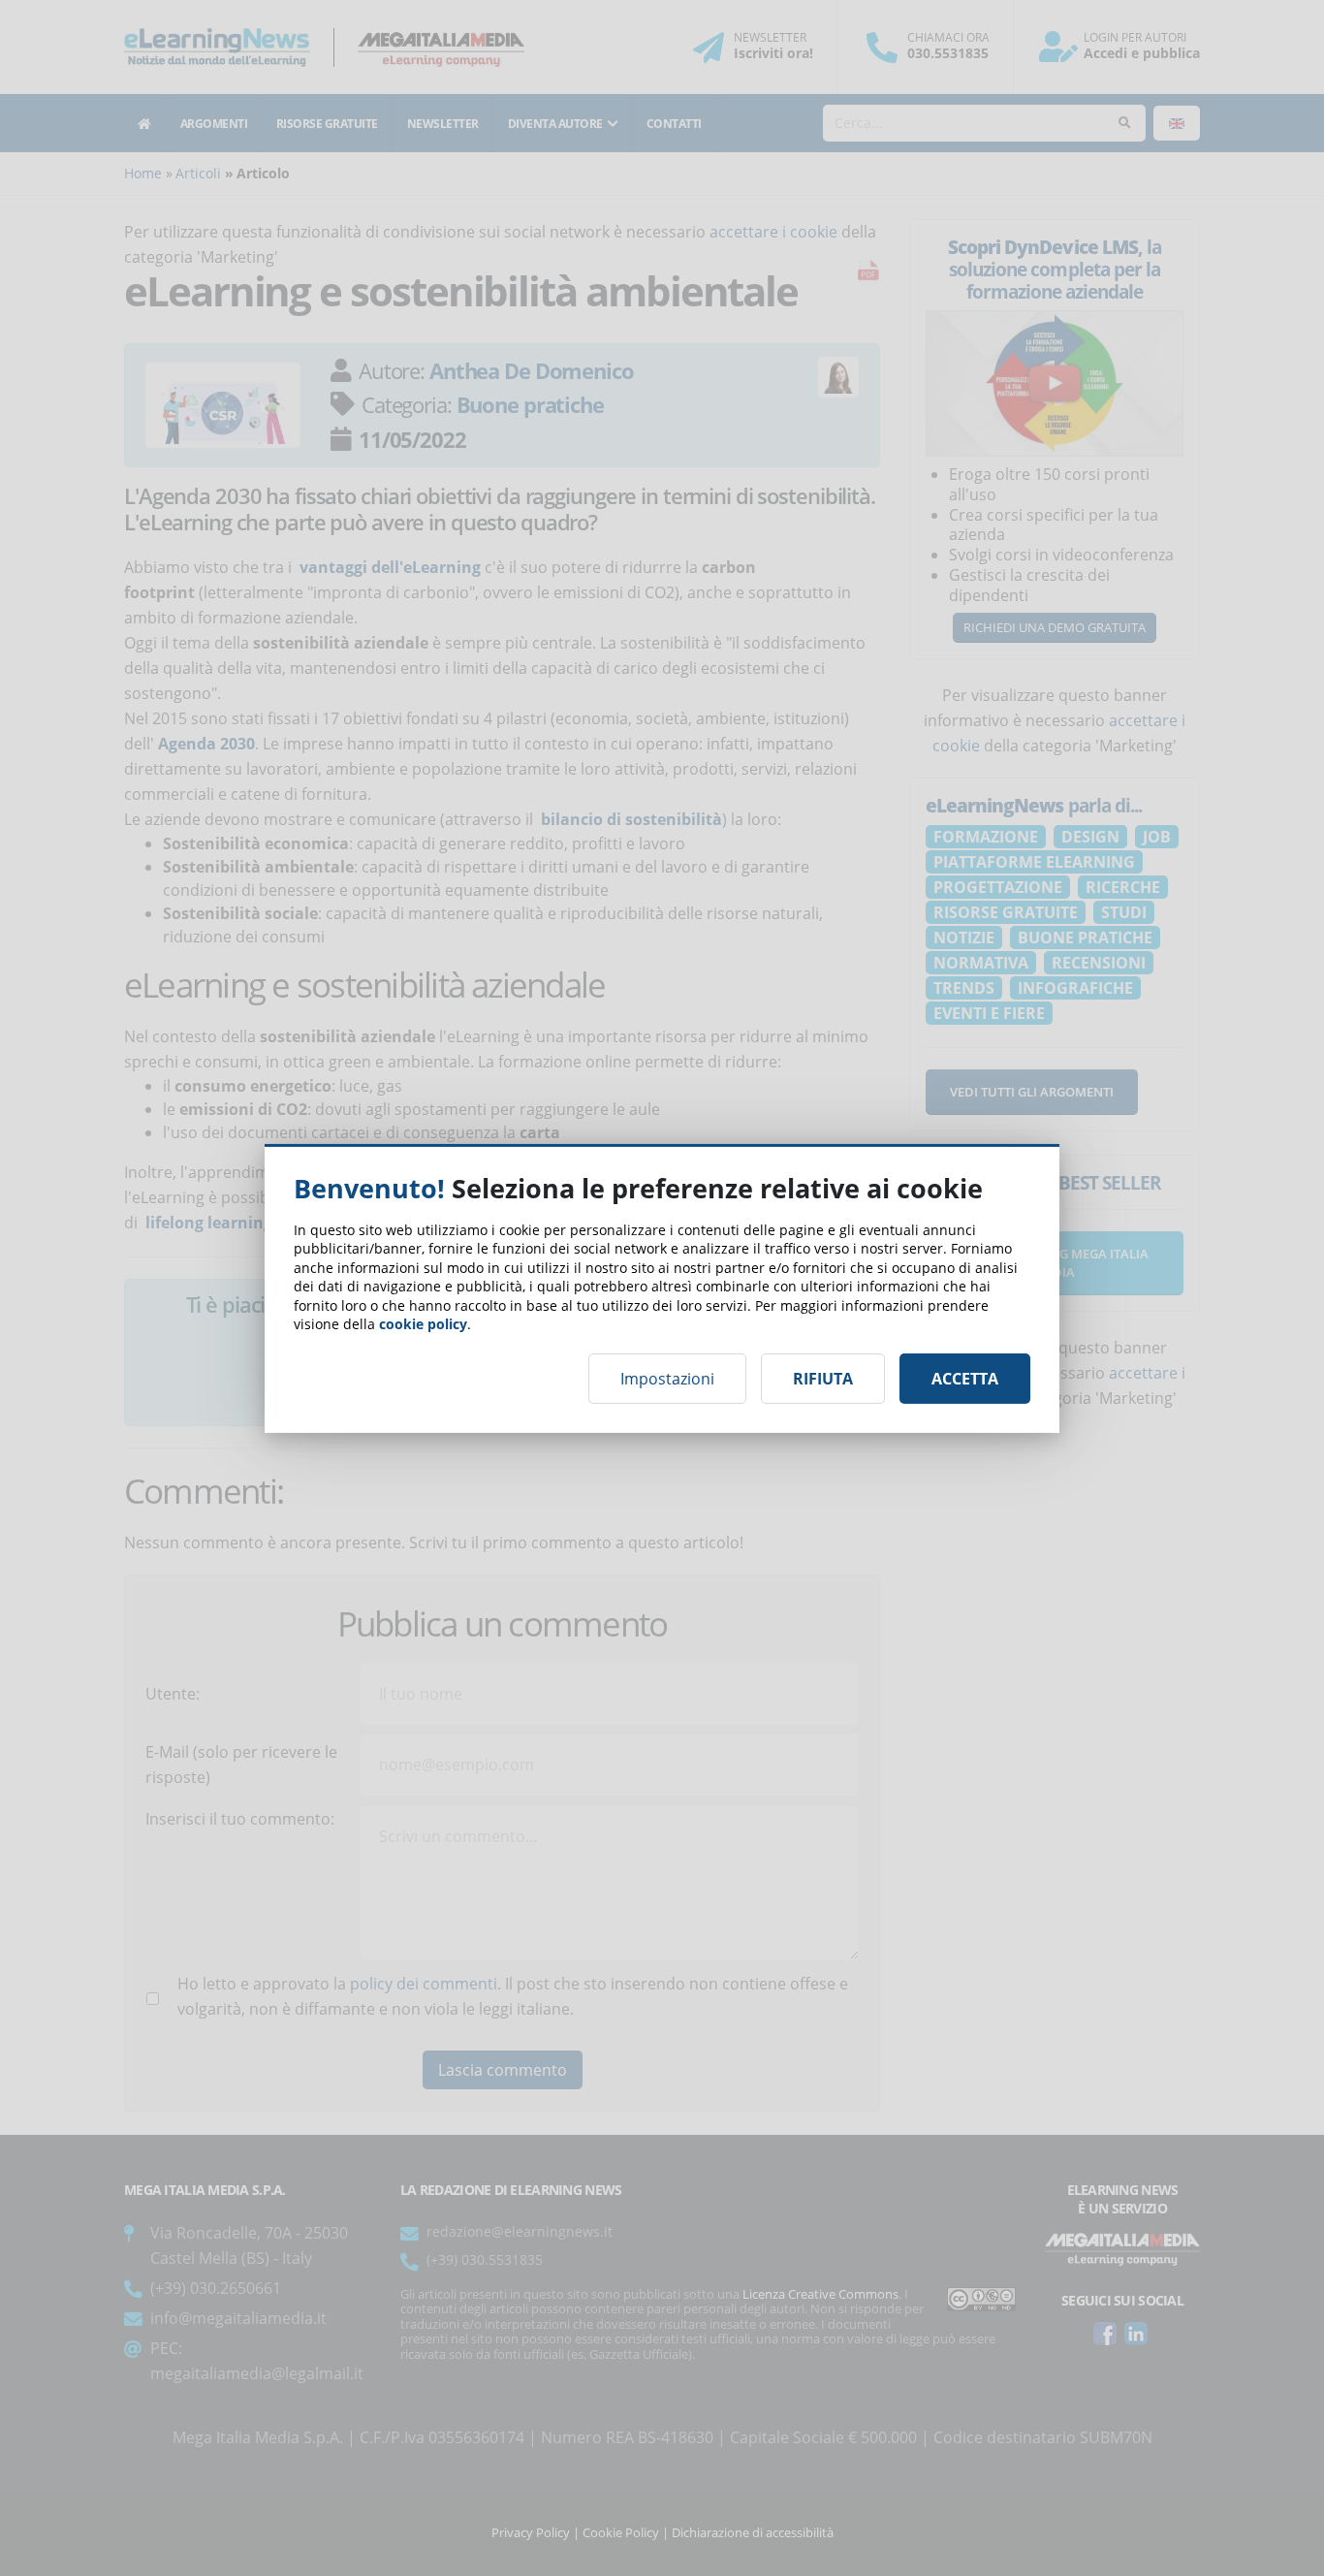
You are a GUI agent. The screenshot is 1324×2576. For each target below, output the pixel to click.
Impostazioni (667, 1379)
